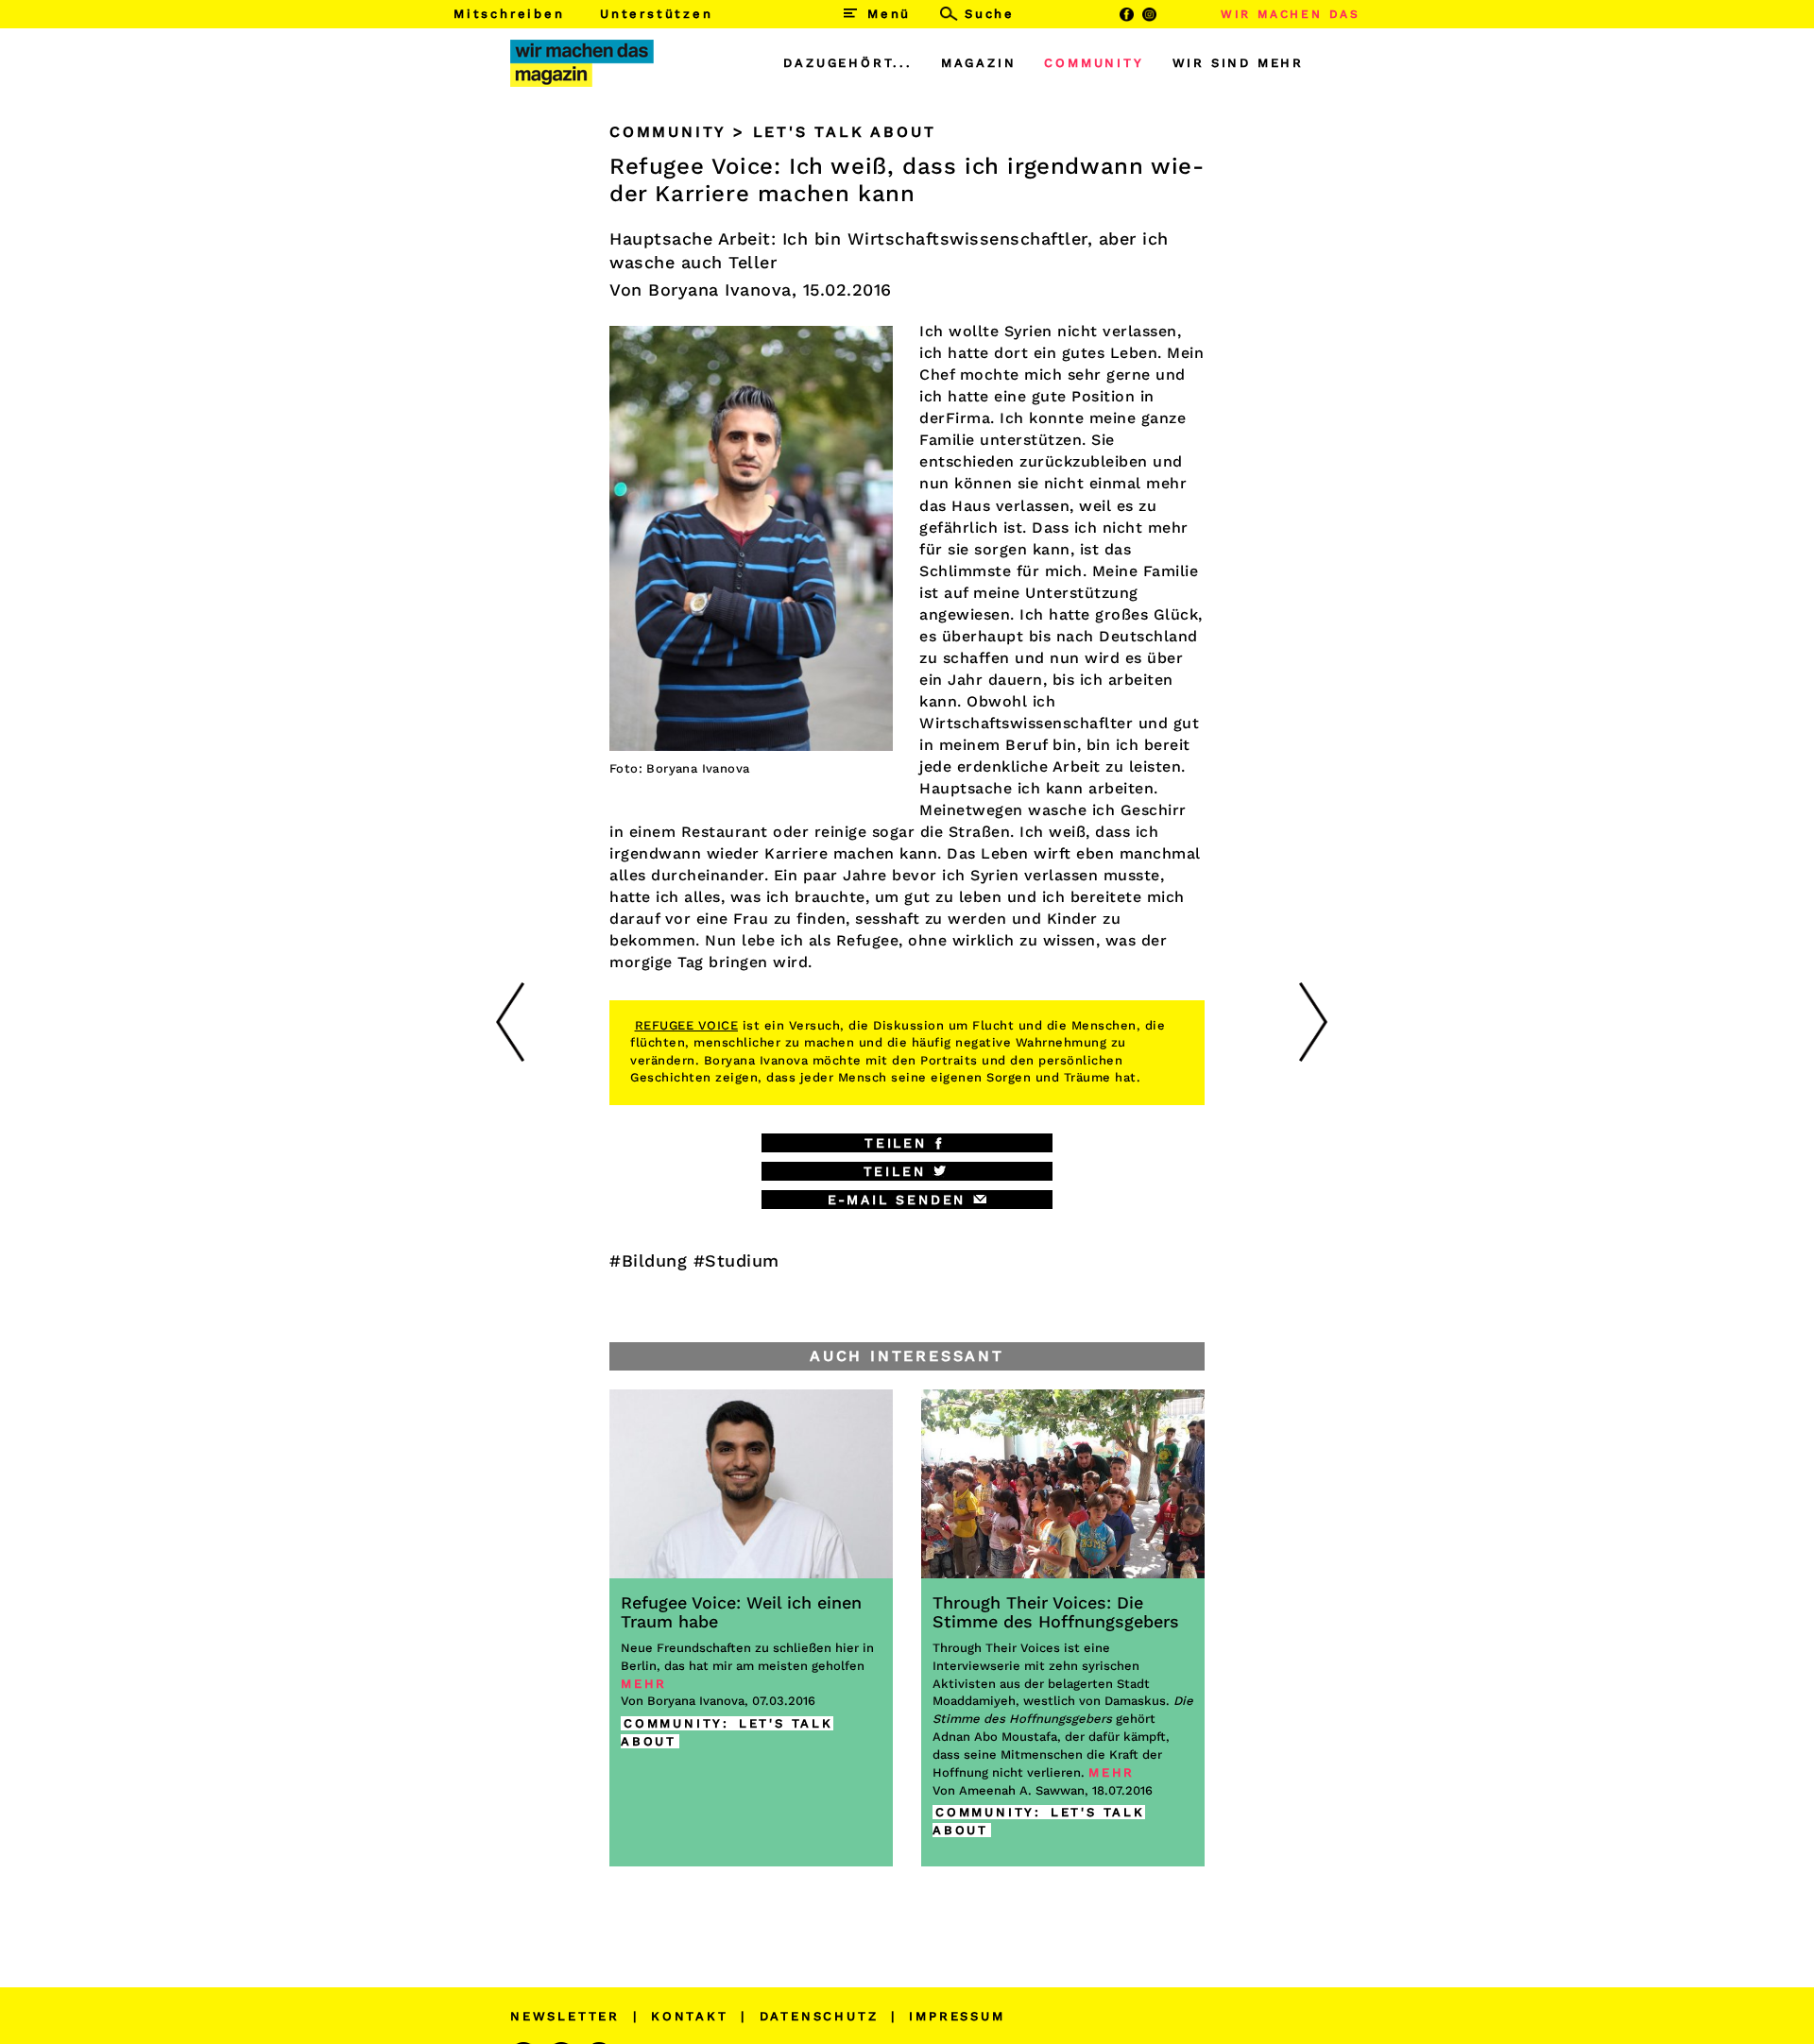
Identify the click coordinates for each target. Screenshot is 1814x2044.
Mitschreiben (509, 14)
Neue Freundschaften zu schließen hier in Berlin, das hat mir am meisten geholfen (747, 1642)
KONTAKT (690, 2016)
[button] (907, 1143)
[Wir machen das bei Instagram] (1150, 14)
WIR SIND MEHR (1238, 63)
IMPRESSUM (957, 2016)
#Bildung (648, 1260)
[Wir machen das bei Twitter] (1173, 14)
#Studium (736, 1260)
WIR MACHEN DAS (1291, 14)
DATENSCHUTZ (819, 2016)
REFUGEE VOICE (687, 1025)
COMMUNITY (1094, 63)
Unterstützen (657, 14)
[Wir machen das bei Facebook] (1126, 14)
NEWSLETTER (565, 2016)
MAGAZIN (979, 63)
